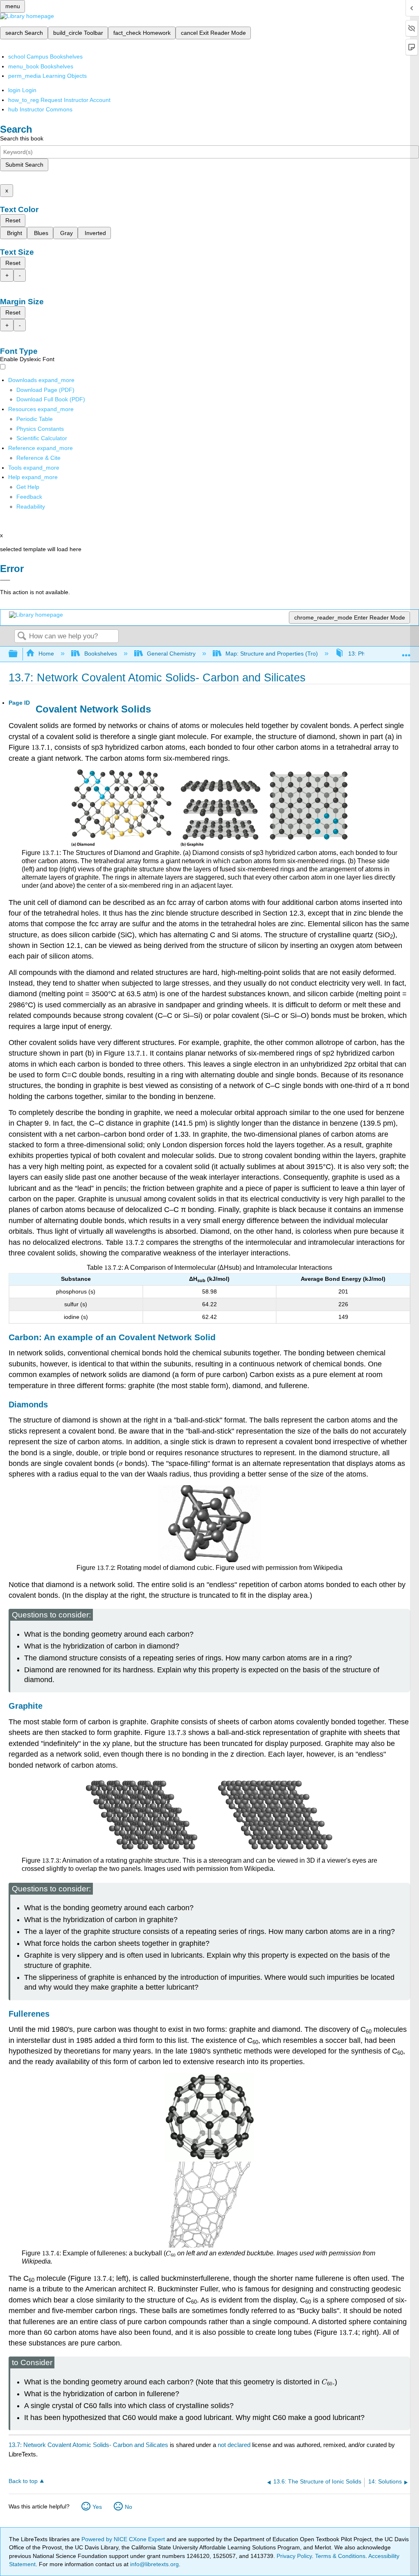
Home (46, 654)
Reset (13, 220)
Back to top (23, 2481)
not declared (235, 2445)
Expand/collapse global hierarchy (18, 654)
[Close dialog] (5, 580)
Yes (97, 2507)
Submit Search (24, 165)
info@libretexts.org (154, 2564)
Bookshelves (100, 654)
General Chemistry (171, 654)
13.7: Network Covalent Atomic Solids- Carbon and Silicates (88, 2445)
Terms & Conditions (340, 2556)
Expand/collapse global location (406, 652)
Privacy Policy (294, 2556)
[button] (29, 497)
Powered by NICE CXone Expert (124, 2539)
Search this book (22, 138)
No (128, 2507)
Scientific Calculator (42, 438)
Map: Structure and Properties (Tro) (272, 654)
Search (22, 637)
